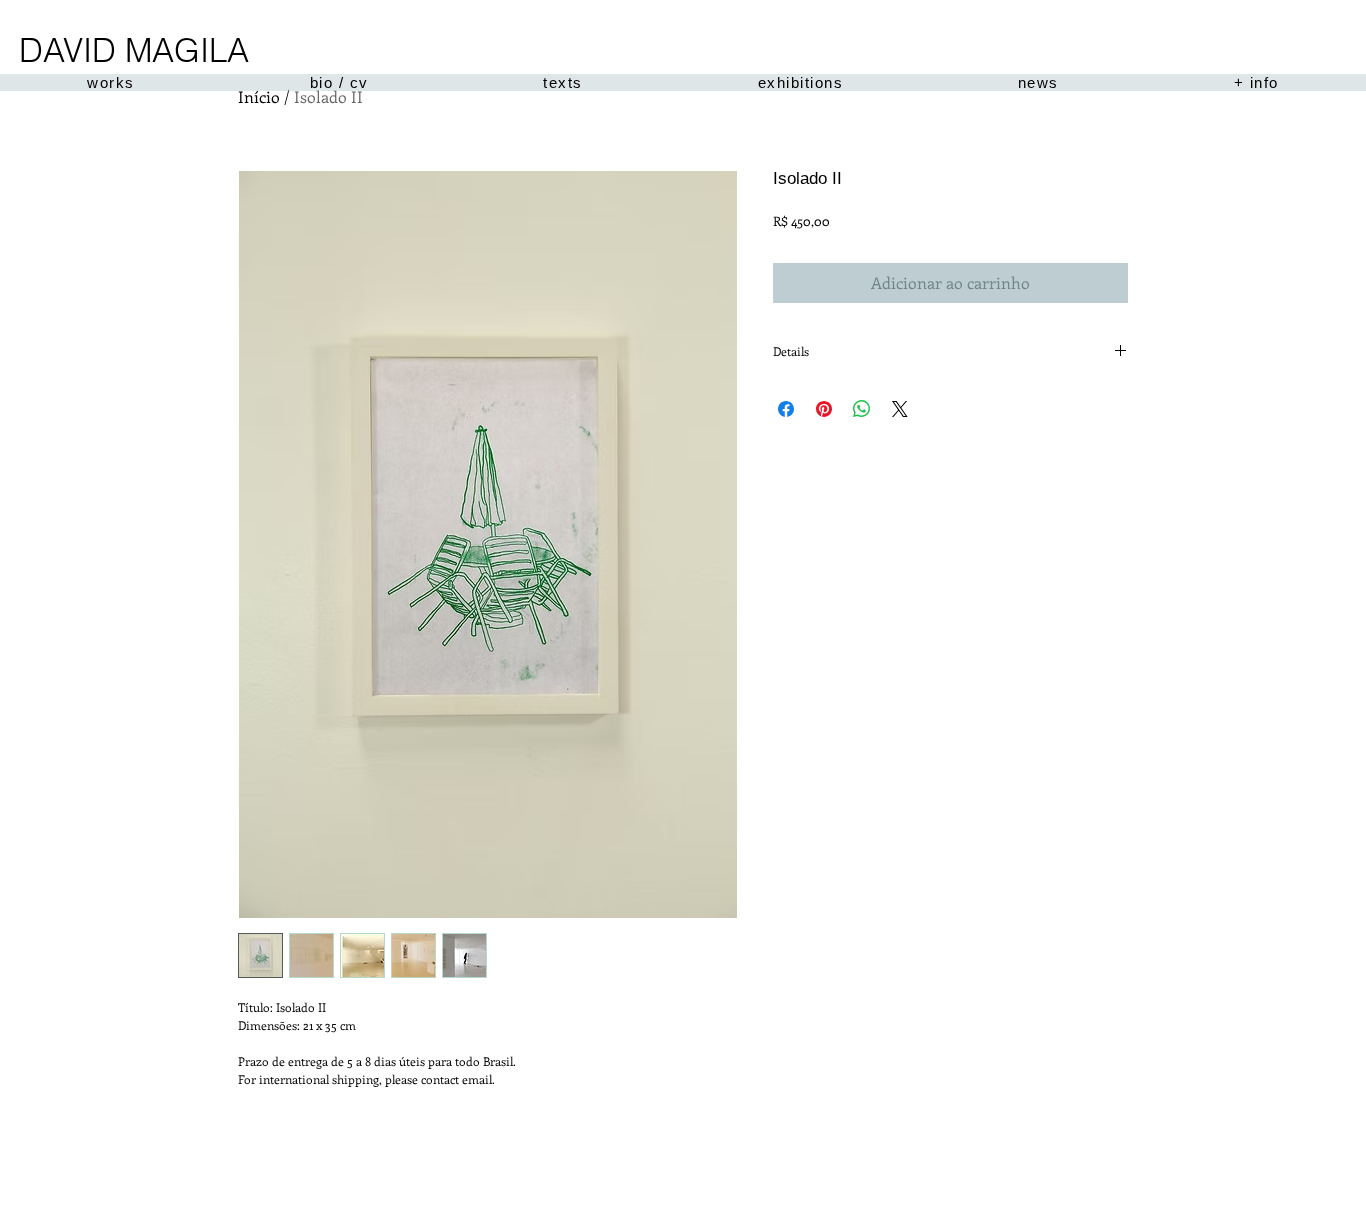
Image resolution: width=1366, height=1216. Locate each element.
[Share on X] (900, 409)
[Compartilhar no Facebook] (786, 409)
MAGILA (187, 50)
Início (259, 96)
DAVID (67, 50)
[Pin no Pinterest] (824, 409)
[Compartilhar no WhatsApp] (862, 409)
